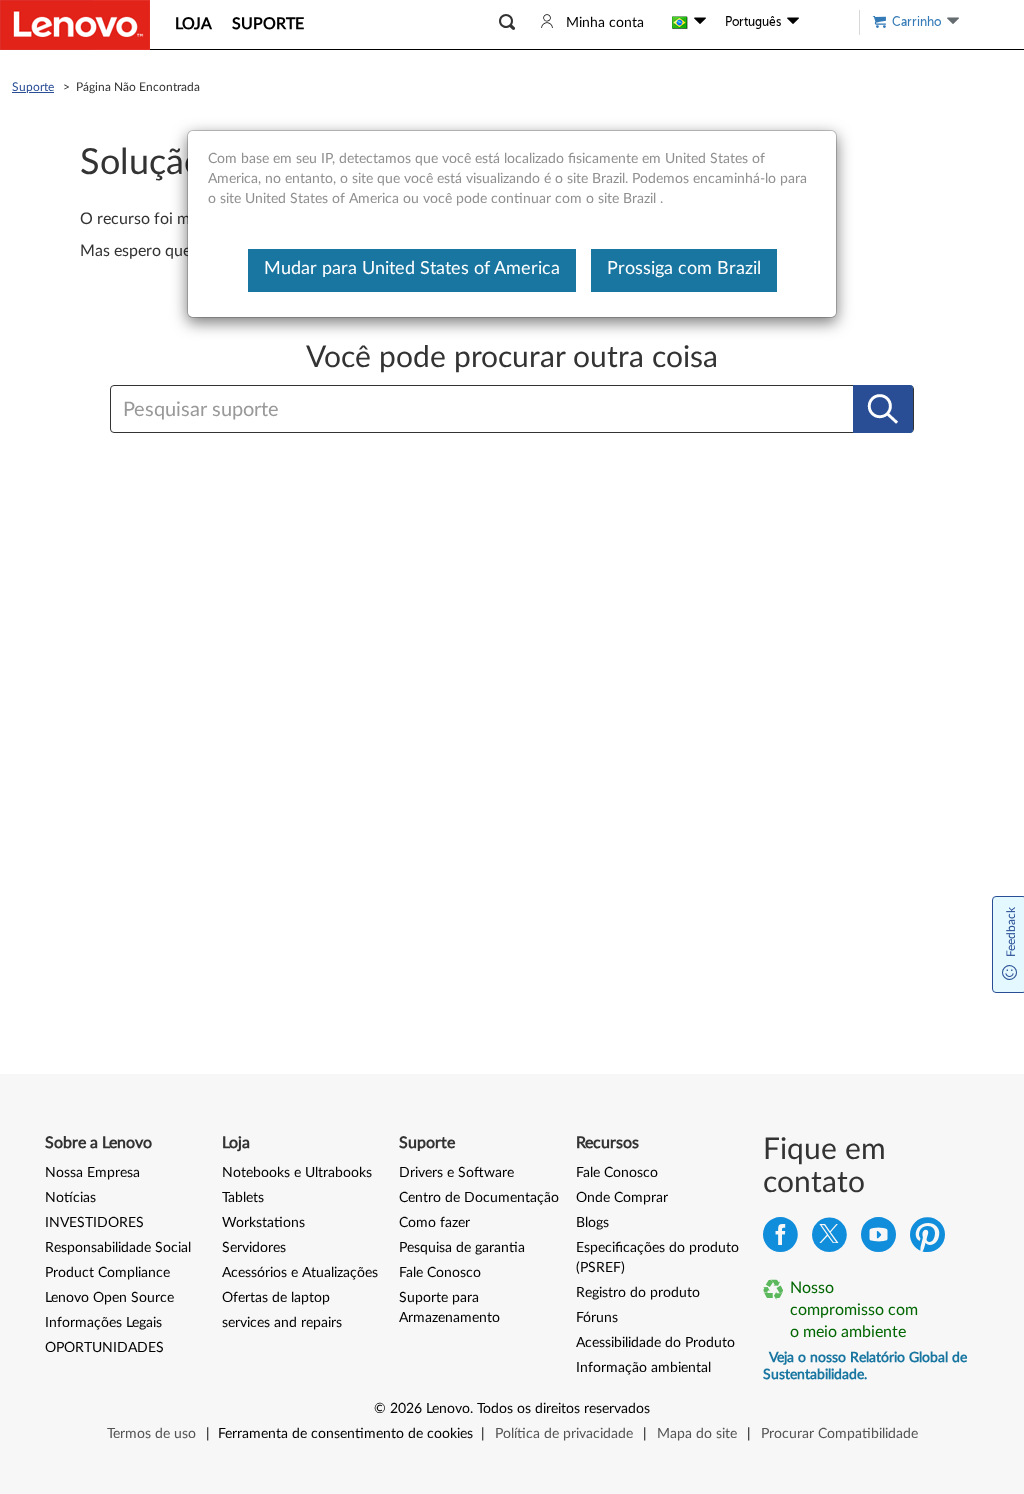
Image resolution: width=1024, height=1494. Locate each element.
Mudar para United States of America (412, 269)
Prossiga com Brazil (684, 269)
